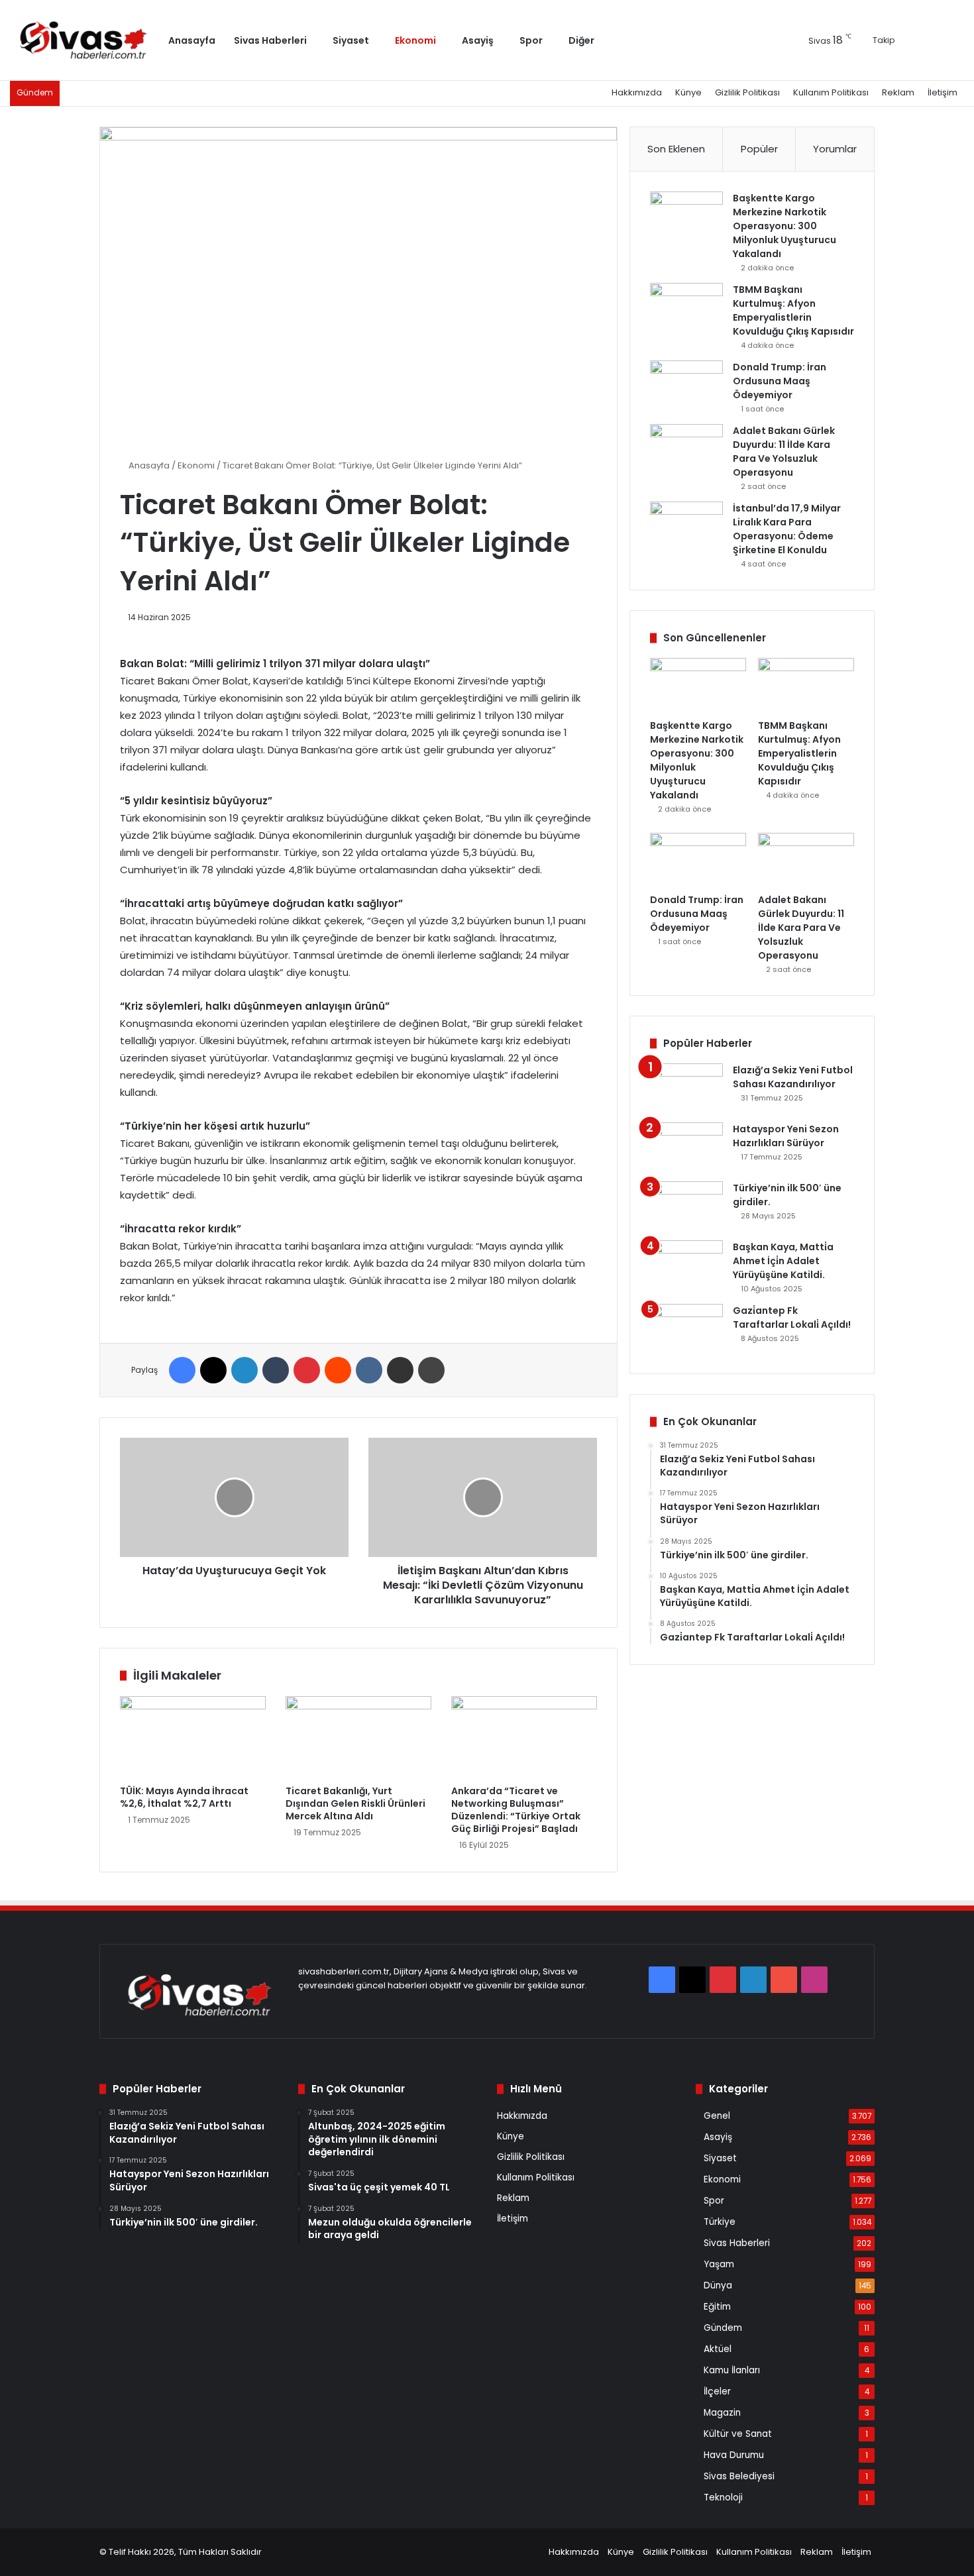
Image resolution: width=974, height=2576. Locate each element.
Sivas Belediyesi (739, 2476)
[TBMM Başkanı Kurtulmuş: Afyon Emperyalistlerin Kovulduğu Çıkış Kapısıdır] (686, 308)
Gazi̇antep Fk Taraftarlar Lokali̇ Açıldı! (792, 1317)
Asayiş (478, 40)
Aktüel (718, 2349)
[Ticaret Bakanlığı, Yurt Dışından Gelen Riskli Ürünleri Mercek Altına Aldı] (358, 1737)
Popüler (759, 149)
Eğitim (717, 2307)
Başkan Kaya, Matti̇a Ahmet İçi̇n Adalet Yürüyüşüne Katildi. (783, 1261)
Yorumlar (835, 149)
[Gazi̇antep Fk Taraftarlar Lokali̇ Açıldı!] (686, 1329)
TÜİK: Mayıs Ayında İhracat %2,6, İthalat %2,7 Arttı (184, 1797)
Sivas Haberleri (270, 40)
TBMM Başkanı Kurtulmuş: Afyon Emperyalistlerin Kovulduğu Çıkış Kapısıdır (793, 310)
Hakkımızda (637, 92)
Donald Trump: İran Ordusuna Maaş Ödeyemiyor (780, 381)
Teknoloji (723, 2497)
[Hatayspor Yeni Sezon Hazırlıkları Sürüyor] (686, 1147)
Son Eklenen (676, 149)
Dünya (718, 2285)
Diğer (581, 40)
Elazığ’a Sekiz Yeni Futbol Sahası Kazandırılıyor (793, 1077)
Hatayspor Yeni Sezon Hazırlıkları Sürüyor (786, 1136)
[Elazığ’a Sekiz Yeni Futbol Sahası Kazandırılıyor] (686, 1088)
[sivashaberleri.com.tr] (84, 40)
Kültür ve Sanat (738, 2434)
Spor (531, 40)
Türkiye (720, 2222)
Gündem (723, 2328)
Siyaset (351, 40)
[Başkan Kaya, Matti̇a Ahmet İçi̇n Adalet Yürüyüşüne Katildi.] (686, 1265)
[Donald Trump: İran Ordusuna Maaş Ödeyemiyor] (686, 385)
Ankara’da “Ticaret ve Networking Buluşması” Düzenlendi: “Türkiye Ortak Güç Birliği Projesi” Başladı (516, 1810)
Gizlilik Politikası (747, 92)
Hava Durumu (734, 2455)
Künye (688, 92)
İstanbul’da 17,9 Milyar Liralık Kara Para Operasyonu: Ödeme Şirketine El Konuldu (787, 529)
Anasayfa (192, 40)
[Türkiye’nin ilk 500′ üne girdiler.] (686, 1206)
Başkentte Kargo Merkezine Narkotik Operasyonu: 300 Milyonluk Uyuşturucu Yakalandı (785, 226)
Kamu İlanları (732, 2370)
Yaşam (719, 2264)
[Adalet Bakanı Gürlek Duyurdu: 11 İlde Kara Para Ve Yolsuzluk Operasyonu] (686, 449)
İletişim (943, 92)
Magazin (722, 2413)
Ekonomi (415, 40)
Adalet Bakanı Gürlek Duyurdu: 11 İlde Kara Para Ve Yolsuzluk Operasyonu (784, 452)
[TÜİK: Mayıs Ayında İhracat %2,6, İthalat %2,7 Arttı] (193, 1737)
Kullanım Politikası (831, 92)
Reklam (898, 92)
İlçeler (717, 2391)
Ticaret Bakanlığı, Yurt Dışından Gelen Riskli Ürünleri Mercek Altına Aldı (355, 1803)
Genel (717, 2116)
